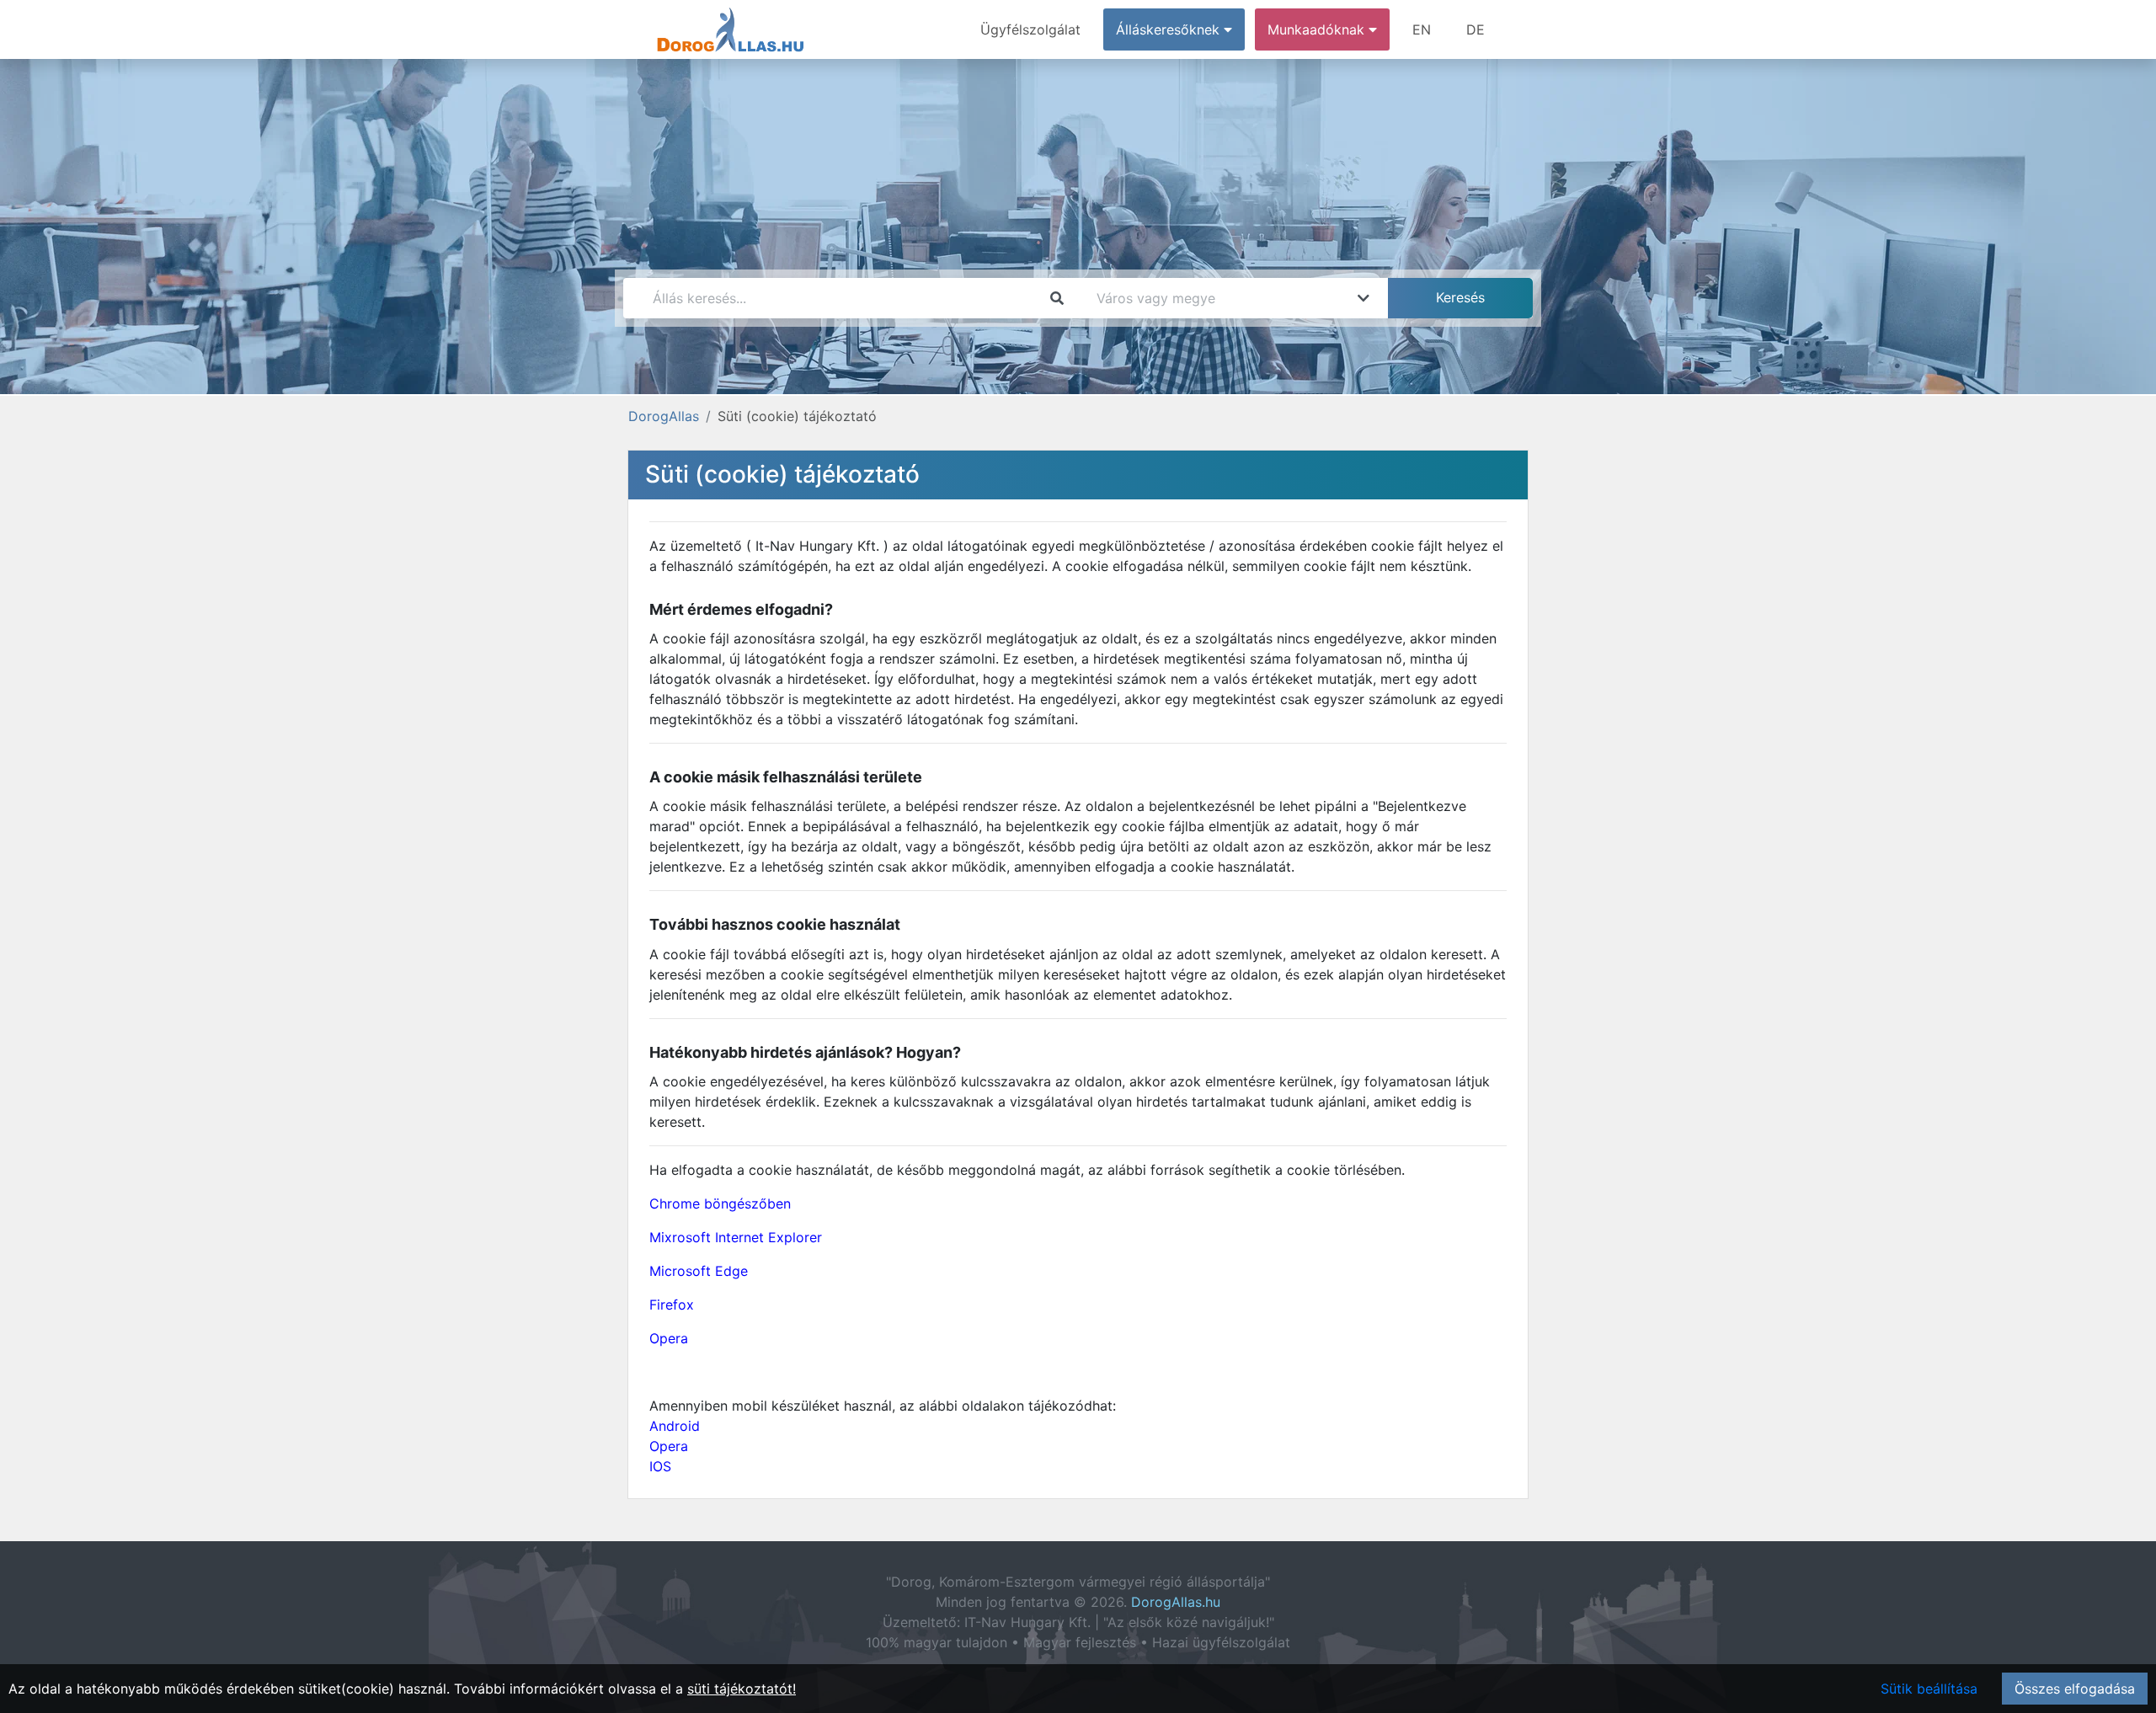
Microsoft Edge (699, 1271)
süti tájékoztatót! (742, 1689)
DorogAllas (664, 416)
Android (675, 1426)
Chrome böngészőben (720, 1203)
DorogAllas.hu (1176, 1602)
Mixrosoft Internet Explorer (736, 1237)
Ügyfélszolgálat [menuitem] (1030, 29)
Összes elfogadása (2075, 1689)
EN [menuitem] (1422, 29)
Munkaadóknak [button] (1318, 29)
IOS (660, 1466)
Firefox (672, 1305)
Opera (669, 1338)
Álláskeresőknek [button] (1170, 29)
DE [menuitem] (1476, 29)
